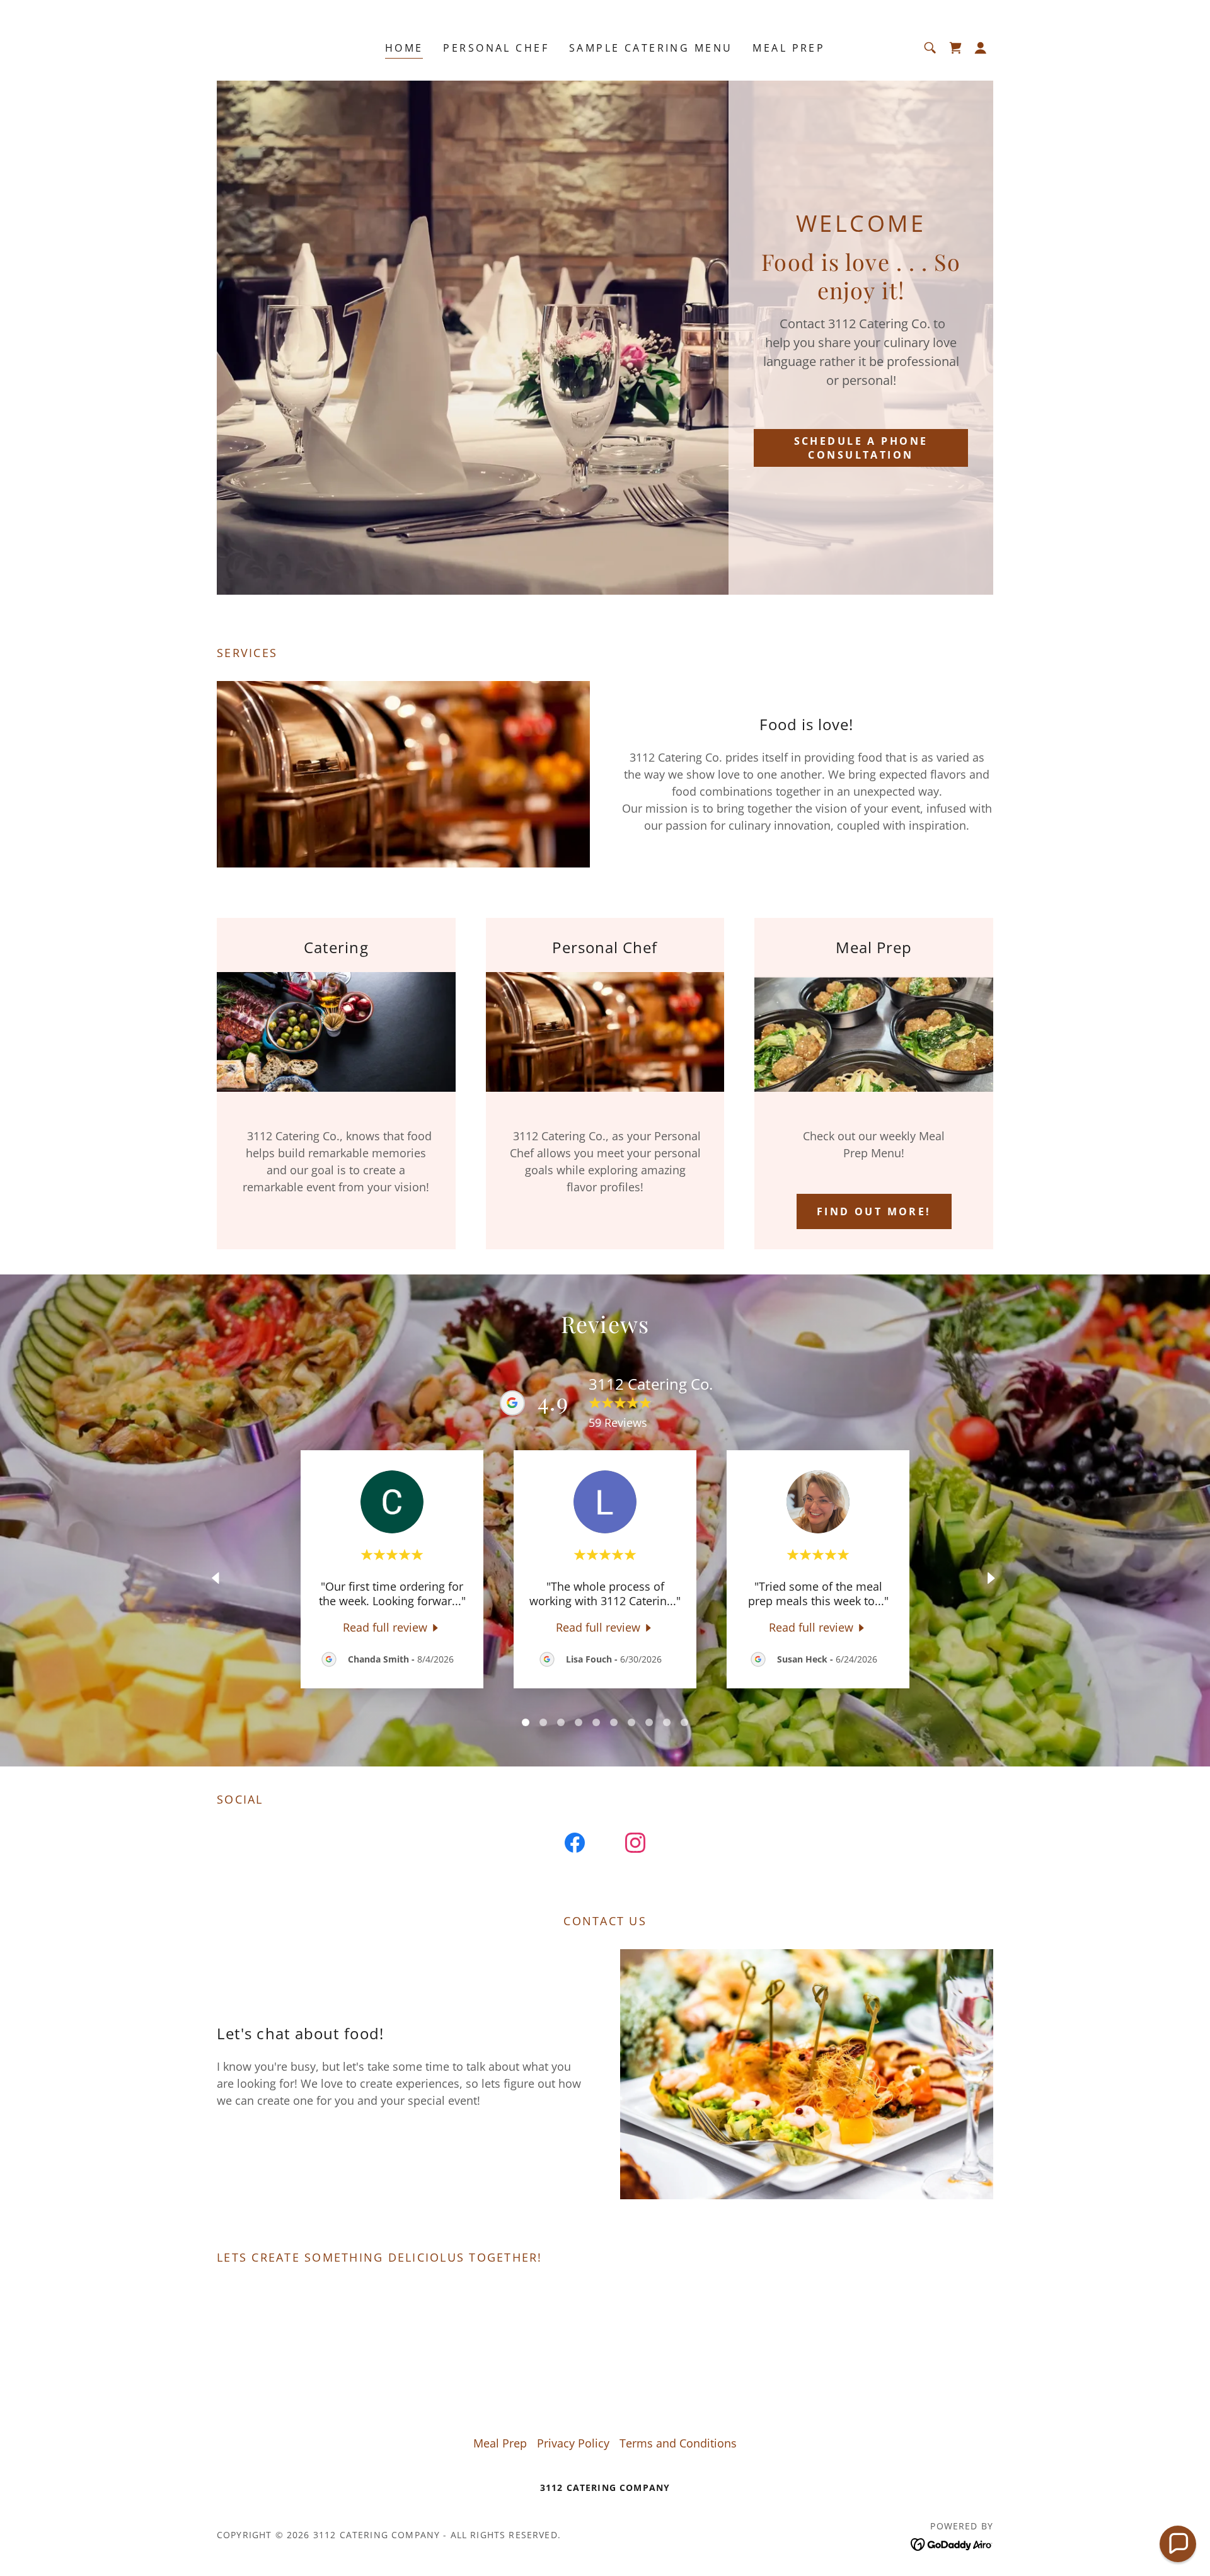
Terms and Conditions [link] (678, 2443)
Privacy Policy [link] (573, 2443)
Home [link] (404, 48)
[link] (955, 48)
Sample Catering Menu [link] (651, 48)
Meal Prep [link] (789, 48)
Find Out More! (874, 1211)
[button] (981, 48)
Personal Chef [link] (496, 48)
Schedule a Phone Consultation (861, 448)
